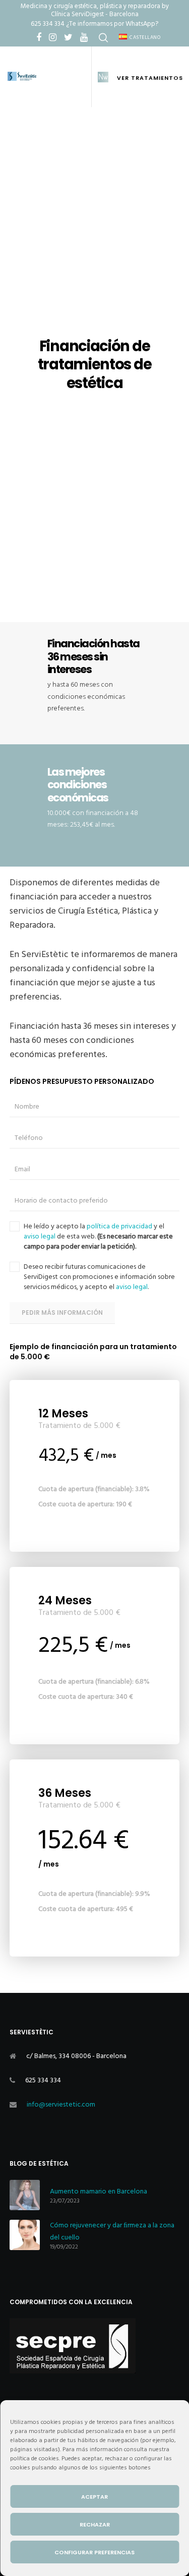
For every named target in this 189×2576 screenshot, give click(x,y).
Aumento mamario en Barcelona (99, 2191)
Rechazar (95, 2524)
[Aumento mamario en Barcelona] (25, 2195)
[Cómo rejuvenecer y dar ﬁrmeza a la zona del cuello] (25, 2235)
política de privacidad (119, 1226)
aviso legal (40, 1236)
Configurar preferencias (94, 2552)
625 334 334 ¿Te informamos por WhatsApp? (94, 24)
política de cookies (35, 2459)
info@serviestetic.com (61, 2104)
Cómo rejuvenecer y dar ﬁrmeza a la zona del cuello (112, 2231)
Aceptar (94, 2497)
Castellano (145, 37)
